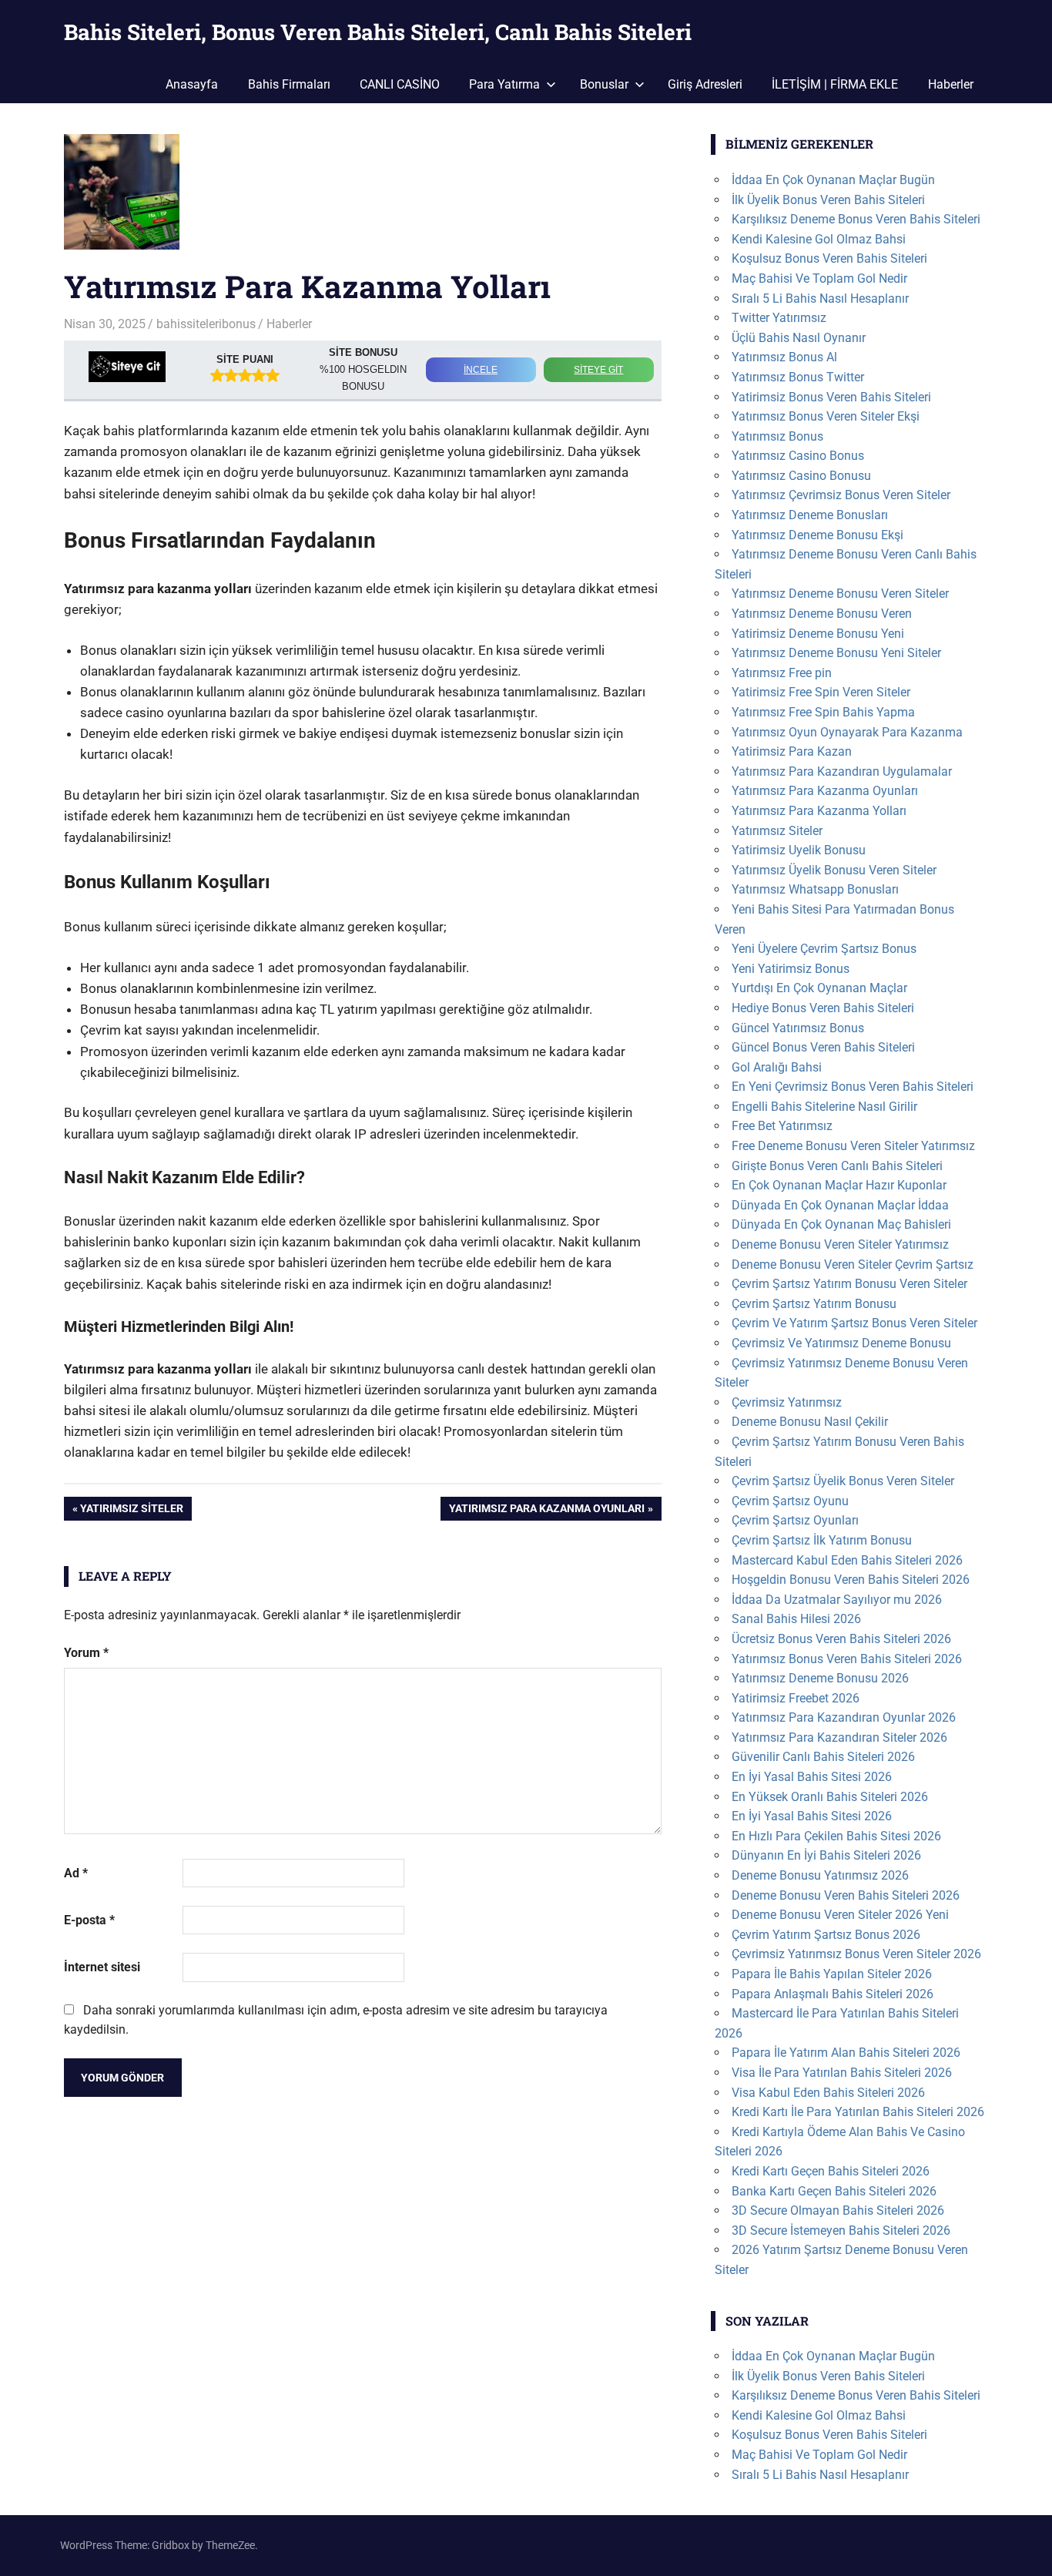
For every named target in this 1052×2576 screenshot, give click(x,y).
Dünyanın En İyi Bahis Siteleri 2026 (826, 1855)
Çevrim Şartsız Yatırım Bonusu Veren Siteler (849, 1284)
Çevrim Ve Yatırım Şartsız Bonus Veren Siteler (854, 1323)
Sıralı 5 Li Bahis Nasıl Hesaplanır (820, 299)
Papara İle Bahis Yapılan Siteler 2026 (832, 1974)
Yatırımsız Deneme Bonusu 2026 (820, 1678)
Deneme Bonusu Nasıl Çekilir (810, 1422)
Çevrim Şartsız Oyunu (790, 1501)
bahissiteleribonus (206, 324)
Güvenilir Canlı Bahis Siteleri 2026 (823, 1757)
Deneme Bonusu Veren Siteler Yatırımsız (840, 1244)
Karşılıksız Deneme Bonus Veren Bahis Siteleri (856, 219)
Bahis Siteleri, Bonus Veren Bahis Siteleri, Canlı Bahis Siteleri (378, 32)
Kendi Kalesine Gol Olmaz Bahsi (819, 239)
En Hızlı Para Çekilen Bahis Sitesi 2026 (836, 1836)
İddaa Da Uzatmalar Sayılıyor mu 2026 (837, 1600)
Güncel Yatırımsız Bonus (798, 1028)
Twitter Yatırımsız (779, 318)
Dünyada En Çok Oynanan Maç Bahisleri (841, 1224)
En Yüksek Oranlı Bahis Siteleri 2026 (830, 1797)
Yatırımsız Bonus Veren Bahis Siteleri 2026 (847, 1659)
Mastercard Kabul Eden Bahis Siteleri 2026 (847, 1560)
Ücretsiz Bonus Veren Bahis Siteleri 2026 (841, 1639)
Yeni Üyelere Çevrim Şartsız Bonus (824, 949)
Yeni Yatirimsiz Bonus (791, 969)
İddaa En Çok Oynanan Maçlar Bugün (833, 180)
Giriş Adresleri (705, 84)
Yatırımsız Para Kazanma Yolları (819, 811)
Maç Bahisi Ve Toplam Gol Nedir (819, 278)
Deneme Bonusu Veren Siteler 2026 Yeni (840, 1915)
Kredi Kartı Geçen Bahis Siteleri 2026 (831, 2171)
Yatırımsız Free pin (782, 673)
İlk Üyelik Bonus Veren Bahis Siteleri (828, 200)
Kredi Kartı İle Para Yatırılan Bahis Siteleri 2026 (858, 2112)
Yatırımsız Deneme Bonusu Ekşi (817, 535)
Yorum (86, 1653)
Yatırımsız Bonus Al (784, 357)
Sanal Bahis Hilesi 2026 (796, 1619)
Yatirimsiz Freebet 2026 (796, 1698)
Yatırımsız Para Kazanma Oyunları (546, 1511)
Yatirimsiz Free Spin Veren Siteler (821, 692)
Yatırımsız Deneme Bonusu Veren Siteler (840, 594)
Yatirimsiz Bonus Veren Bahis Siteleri (831, 397)
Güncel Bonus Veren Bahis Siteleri (823, 1047)
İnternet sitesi (102, 1967)
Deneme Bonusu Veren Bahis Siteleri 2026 (846, 1895)
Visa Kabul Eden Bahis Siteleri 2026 (828, 2093)
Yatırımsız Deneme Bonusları (810, 515)
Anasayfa (192, 84)
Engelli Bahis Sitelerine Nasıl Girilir (824, 1107)
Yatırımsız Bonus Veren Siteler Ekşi (826, 416)
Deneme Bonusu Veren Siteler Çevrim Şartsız (853, 1265)
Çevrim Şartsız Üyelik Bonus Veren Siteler (843, 1481)
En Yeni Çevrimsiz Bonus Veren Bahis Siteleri (853, 1087)
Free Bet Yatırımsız (782, 1126)
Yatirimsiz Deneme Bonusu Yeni (818, 634)
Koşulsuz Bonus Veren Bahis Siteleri (829, 258)
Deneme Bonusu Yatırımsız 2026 (820, 1875)
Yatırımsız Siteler (131, 1511)
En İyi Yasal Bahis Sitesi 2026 (812, 1777)
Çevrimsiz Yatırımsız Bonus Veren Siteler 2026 (856, 1954)
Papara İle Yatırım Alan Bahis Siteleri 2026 (846, 2053)
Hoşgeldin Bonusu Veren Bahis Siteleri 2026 (851, 1580)
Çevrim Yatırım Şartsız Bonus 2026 (826, 1935)
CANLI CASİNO (400, 84)
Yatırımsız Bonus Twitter (798, 377)
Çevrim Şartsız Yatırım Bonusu (814, 1304)
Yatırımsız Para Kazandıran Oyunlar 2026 (844, 1717)
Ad (76, 1873)
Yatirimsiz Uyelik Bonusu (799, 850)
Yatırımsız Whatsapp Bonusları (815, 889)
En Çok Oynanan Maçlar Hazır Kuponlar (839, 1185)
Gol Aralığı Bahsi (777, 1067)
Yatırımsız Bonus (777, 436)
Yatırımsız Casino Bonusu (801, 476)
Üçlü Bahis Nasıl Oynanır (799, 338)
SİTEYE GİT (598, 370)
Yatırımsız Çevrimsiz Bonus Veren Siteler (841, 495)
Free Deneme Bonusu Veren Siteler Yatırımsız (853, 1146)
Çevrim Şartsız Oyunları (795, 1520)
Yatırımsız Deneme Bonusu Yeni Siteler (836, 653)
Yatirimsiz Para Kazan (792, 751)
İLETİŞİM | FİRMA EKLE (835, 84)
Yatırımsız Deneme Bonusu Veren (822, 614)
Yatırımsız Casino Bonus (798, 456)
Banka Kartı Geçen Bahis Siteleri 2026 (834, 2191)
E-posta (89, 1920)
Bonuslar (604, 84)
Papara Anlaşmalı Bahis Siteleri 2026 (833, 1994)
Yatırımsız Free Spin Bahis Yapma (823, 712)
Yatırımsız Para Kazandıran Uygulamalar (842, 771)
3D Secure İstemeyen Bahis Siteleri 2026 (841, 2231)
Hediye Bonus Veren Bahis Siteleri (823, 1008)
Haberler (951, 84)
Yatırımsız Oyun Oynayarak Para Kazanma (847, 732)
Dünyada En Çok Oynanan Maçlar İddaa (840, 1205)
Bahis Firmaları (289, 84)
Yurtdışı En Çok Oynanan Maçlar (819, 988)
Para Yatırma (504, 84)
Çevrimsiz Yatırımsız (787, 1402)
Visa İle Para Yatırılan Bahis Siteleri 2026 (842, 2073)
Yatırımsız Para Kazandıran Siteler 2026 (839, 1737)
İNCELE (481, 370)
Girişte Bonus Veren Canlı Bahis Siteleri (837, 1166)
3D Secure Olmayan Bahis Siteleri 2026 (838, 2210)
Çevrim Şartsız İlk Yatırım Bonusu (822, 1540)
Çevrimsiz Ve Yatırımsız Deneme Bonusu (841, 1343)
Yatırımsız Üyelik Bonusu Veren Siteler (834, 870)
